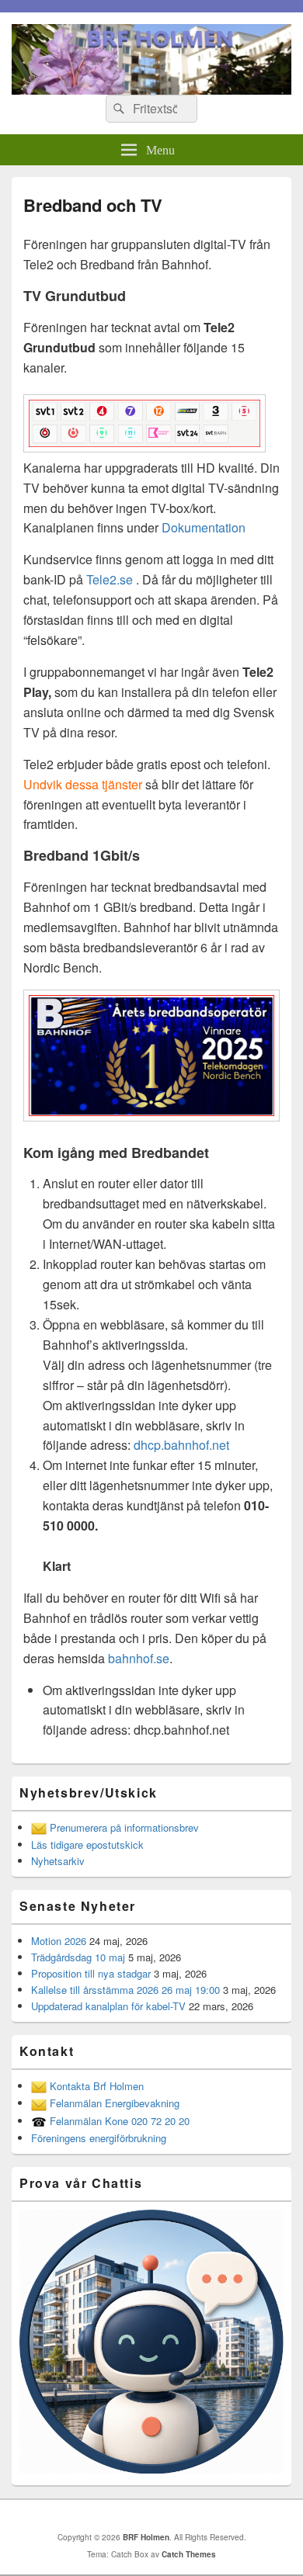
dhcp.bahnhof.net (181, 1445)
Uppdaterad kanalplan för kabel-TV (108, 2006)
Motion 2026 (59, 1941)
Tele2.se (110, 579)
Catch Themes (189, 2554)
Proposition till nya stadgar (91, 1973)
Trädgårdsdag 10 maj (78, 1957)
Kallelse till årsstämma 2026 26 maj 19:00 (125, 1990)
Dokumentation (204, 527)
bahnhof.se (139, 1658)
